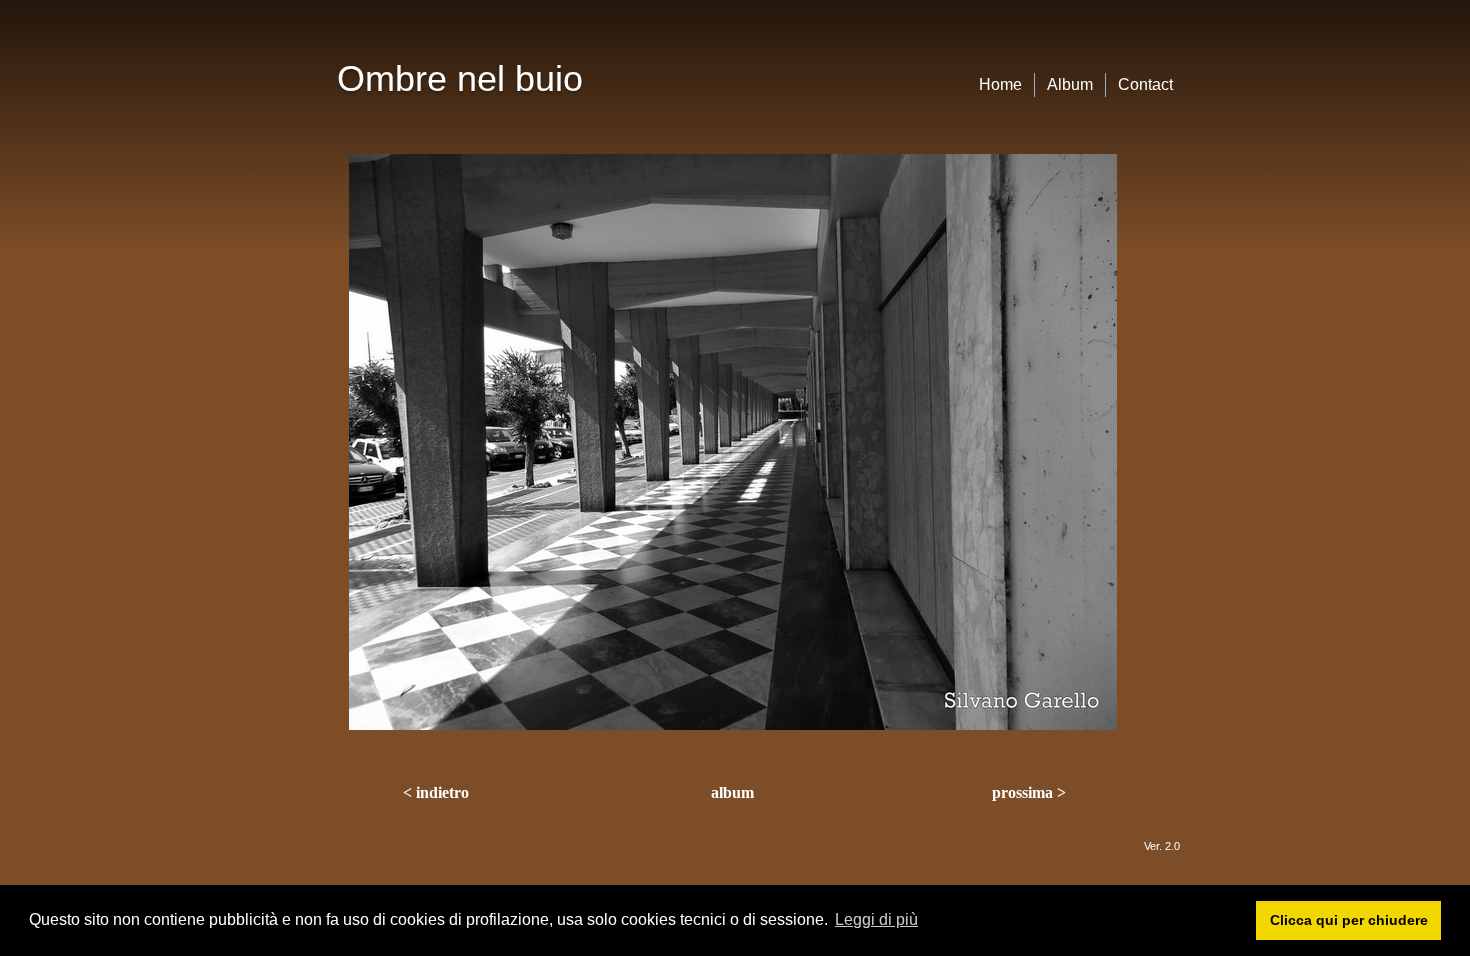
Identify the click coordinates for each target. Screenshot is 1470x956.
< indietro (436, 792)
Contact (1145, 84)
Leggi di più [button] (876, 919)
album (732, 792)
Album (1070, 84)
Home (1000, 84)
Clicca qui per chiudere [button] (1349, 920)
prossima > (1029, 792)
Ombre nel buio (460, 78)
